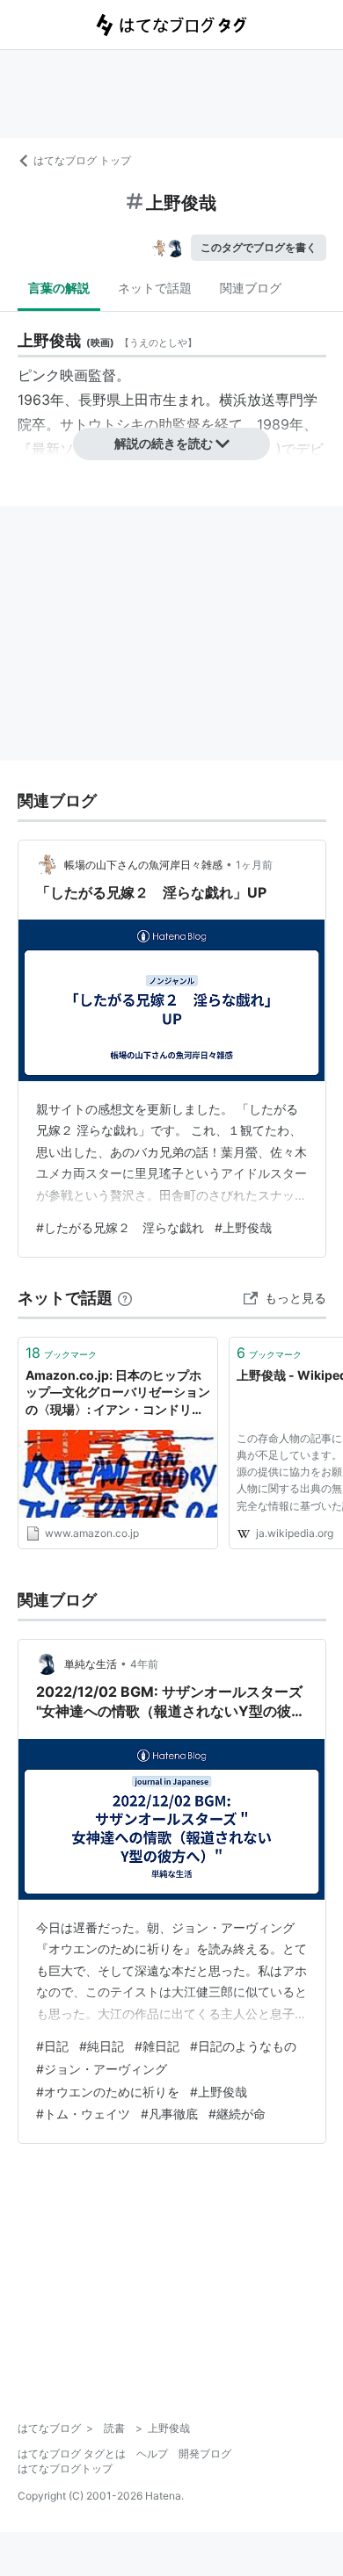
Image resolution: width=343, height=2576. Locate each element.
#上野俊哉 (243, 1227)
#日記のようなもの (243, 2046)
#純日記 (102, 2046)
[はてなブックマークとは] (125, 1298)
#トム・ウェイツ (83, 2114)
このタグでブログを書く (259, 247)
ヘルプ (152, 2453)
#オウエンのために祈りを (108, 2092)
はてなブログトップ (65, 2468)
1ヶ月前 (254, 865)
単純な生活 (91, 1664)
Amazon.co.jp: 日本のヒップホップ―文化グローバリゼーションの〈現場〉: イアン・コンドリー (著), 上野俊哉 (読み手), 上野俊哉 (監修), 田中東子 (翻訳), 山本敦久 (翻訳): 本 (118, 1393)
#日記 (52, 2046)
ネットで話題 (155, 288)
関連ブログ (251, 288)
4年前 (144, 1664)
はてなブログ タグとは (72, 2453)
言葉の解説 (59, 288)
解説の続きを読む (164, 443)
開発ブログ (205, 2453)
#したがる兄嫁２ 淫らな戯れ (120, 1227)
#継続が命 (237, 2114)
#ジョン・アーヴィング (102, 2069)
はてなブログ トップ (82, 160)
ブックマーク (61, 1353)
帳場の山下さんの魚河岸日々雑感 (143, 865)
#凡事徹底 (169, 2114)
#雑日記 (157, 2046)
